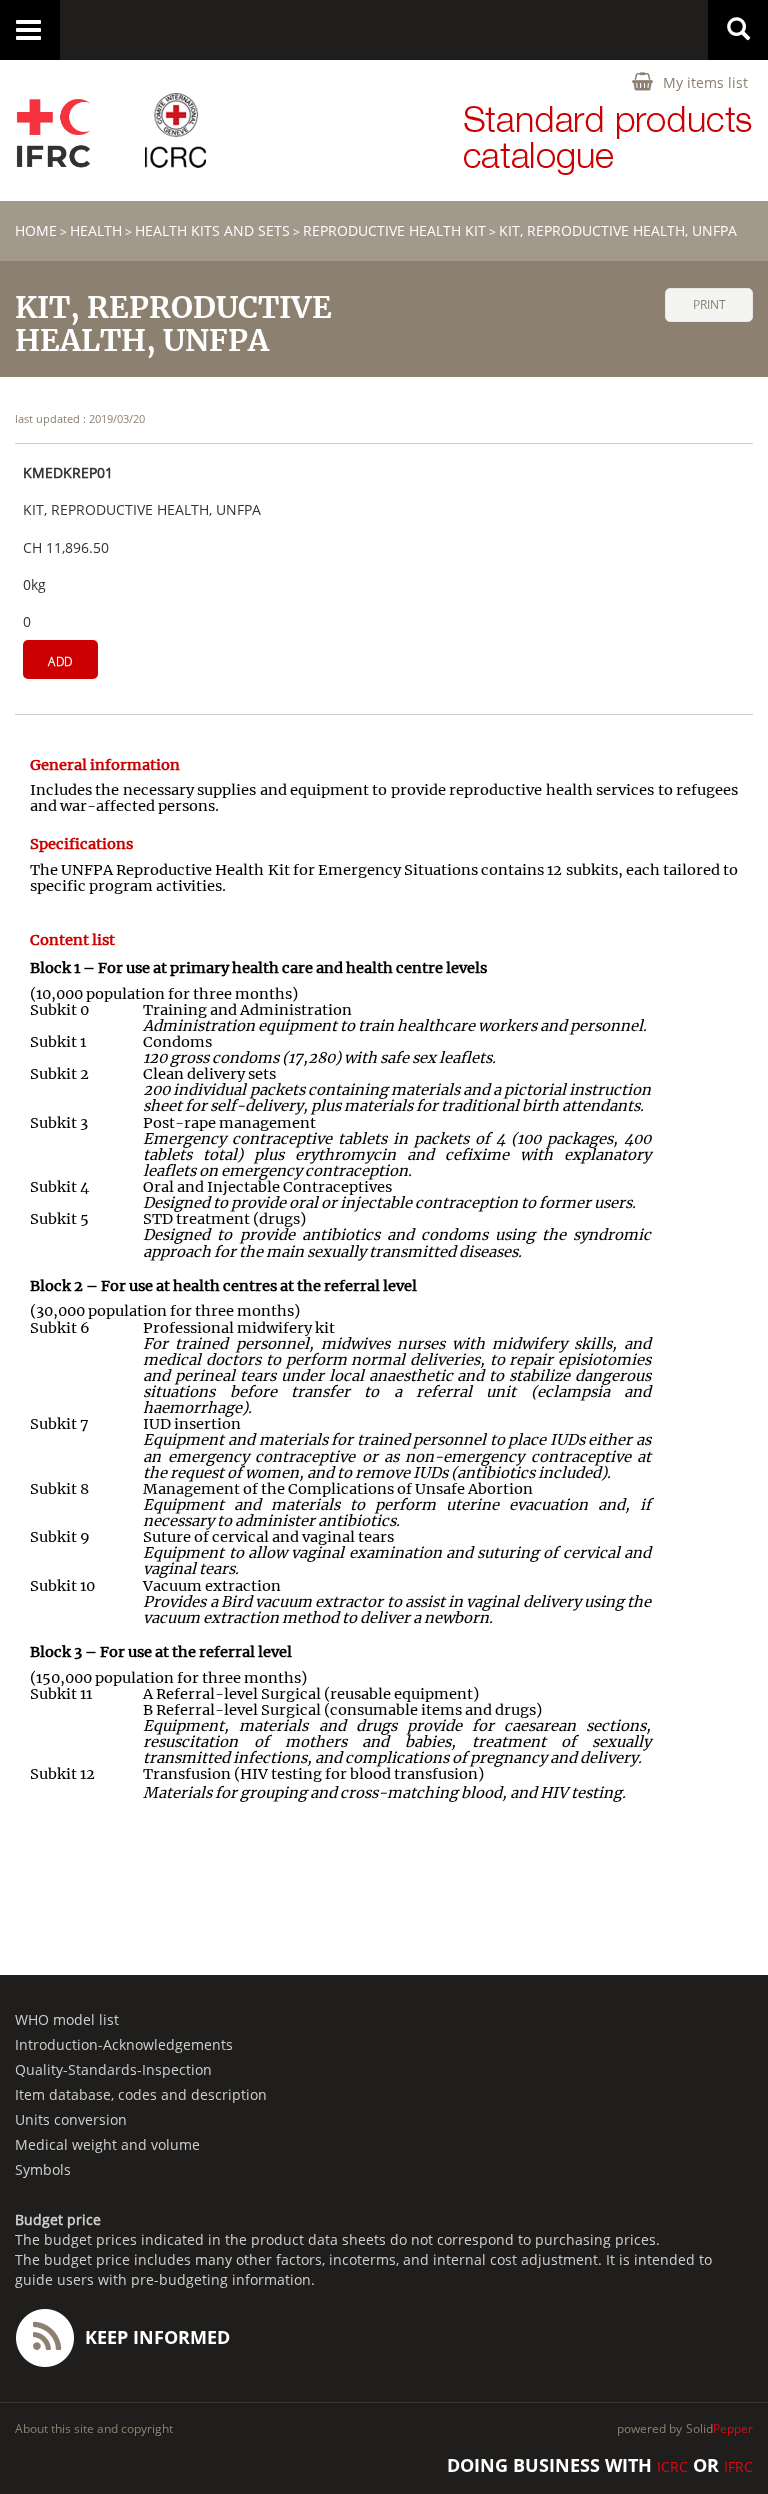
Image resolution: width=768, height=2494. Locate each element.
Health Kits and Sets (212, 230)
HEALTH (96, 230)
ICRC (672, 2466)
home (36, 230)
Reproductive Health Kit (394, 230)
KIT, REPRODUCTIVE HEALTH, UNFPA (618, 230)
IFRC (738, 2466)
